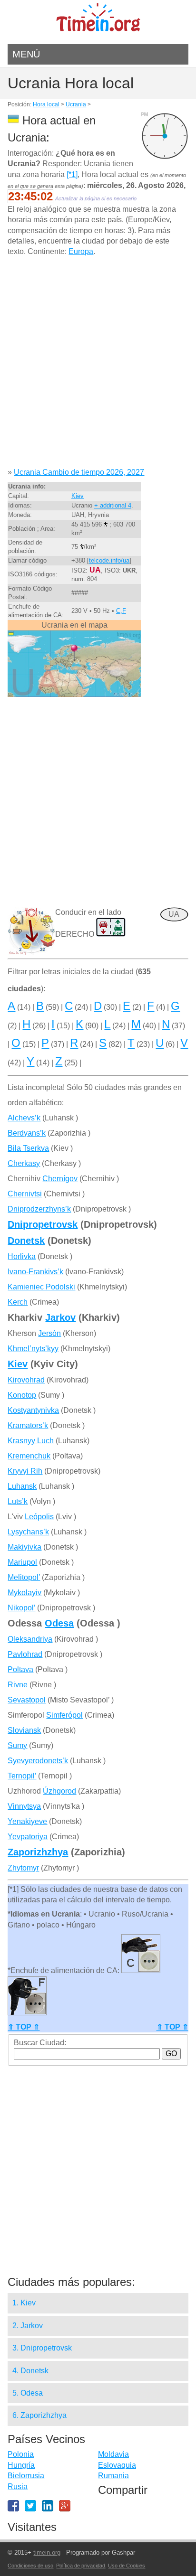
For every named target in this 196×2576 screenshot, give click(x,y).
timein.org (47, 2552)
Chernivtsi (25, 1194)
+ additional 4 (113, 505)
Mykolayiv (24, 1593)
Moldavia (113, 2454)
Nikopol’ (21, 1608)
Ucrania (76, 104)
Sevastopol (27, 1700)
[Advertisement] (98, 366)
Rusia (18, 2487)
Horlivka (22, 1256)
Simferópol (64, 1715)
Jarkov (60, 1317)
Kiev (78, 496)
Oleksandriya (30, 1639)
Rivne (18, 1685)
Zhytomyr (23, 1868)
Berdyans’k (27, 1133)
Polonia (21, 2454)
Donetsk (26, 1241)
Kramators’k (28, 1425)
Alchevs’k (24, 1118)
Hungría (21, 2465)
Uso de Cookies (127, 2566)
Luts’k (18, 1501)
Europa (81, 251)
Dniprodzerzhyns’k (39, 1209)
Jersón (49, 1333)
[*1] (72, 174)
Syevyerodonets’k (38, 1761)
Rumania (113, 2476)
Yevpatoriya (28, 1837)
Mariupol (22, 1562)
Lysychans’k (28, 1532)
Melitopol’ (24, 1577)
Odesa (59, 1623)
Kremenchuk (29, 1456)
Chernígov (60, 1179)
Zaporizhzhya (38, 1852)
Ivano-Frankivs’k (35, 1272)
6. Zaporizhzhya (39, 2415)
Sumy (17, 1745)
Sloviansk (24, 1730)
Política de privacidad (81, 2566)
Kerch (18, 1302)
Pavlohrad (25, 1654)
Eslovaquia (117, 2465)
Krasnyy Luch (31, 1441)
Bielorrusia (26, 2476)
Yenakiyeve (27, 1821)
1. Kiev (24, 2303)
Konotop (22, 1395)
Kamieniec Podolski (41, 1287)
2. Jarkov (28, 2326)
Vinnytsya (24, 1806)
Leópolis (39, 1517)
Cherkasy (24, 1163)
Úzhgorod (59, 1791)
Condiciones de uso (30, 2566)
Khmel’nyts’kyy (33, 1349)
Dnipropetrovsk (43, 1224)
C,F (121, 611)
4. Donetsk (30, 2371)
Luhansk (22, 1486)
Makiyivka (24, 1547)
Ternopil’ (22, 1776)
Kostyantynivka (33, 1410)
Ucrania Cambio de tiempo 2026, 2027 (79, 472)
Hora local (46, 104)
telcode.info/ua (109, 560)
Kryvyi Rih (25, 1471)
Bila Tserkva (28, 1148)
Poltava (20, 1669)
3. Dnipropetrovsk (42, 2348)
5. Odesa (28, 2393)
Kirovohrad (26, 1380)
